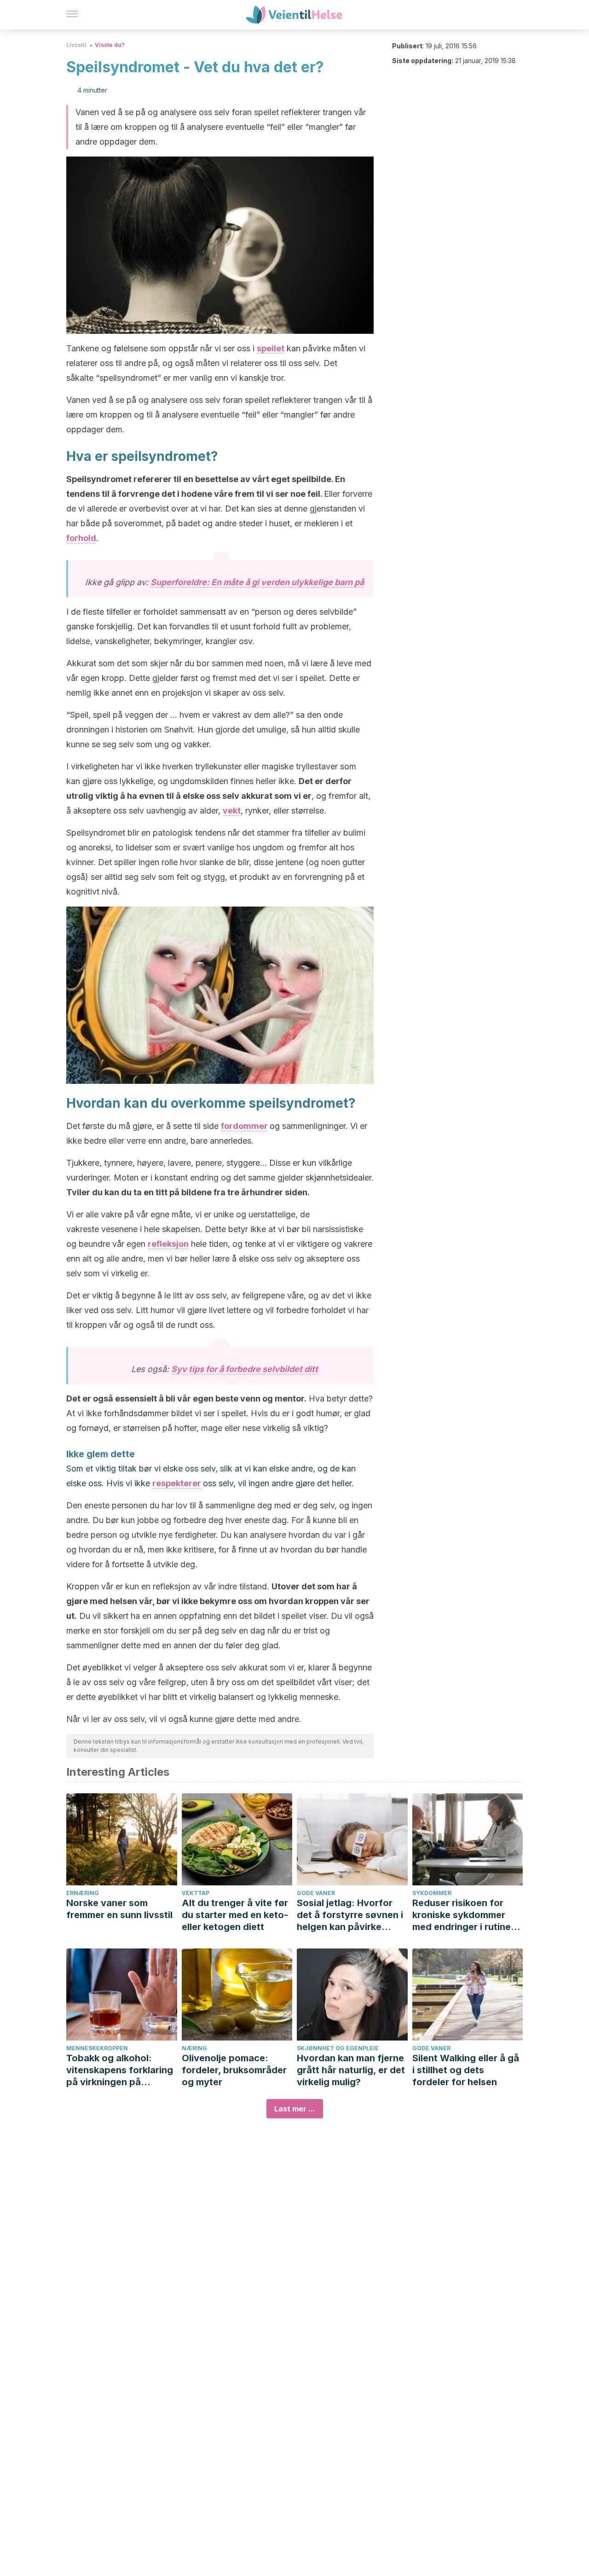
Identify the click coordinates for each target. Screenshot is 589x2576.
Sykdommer (432, 1893)
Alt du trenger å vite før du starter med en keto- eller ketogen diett (235, 1915)
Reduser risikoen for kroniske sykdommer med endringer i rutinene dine (467, 1915)
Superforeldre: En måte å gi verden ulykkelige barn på (257, 582)
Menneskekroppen (97, 2048)
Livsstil (76, 45)
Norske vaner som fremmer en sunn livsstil (119, 1909)
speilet (271, 348)
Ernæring (83, 1893)
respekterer (177, 1483)
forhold (81, 538)
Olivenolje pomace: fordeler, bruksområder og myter (234, 2070)
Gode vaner (316, 1893)
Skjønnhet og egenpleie (338, 2048)
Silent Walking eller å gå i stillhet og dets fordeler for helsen (466, 2070)
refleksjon (168, 1244)
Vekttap (196, 1893)
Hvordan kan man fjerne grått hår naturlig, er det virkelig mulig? (351, 2070)
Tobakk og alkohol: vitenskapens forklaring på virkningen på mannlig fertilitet (120, 2070)
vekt (232, 811)
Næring (194, 2048)
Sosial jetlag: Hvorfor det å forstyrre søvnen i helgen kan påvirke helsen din (350, 1915)
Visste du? (110, 45)
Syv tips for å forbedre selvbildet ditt (245, 1369)
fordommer (244, 1126)
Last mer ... (295, 2109)
